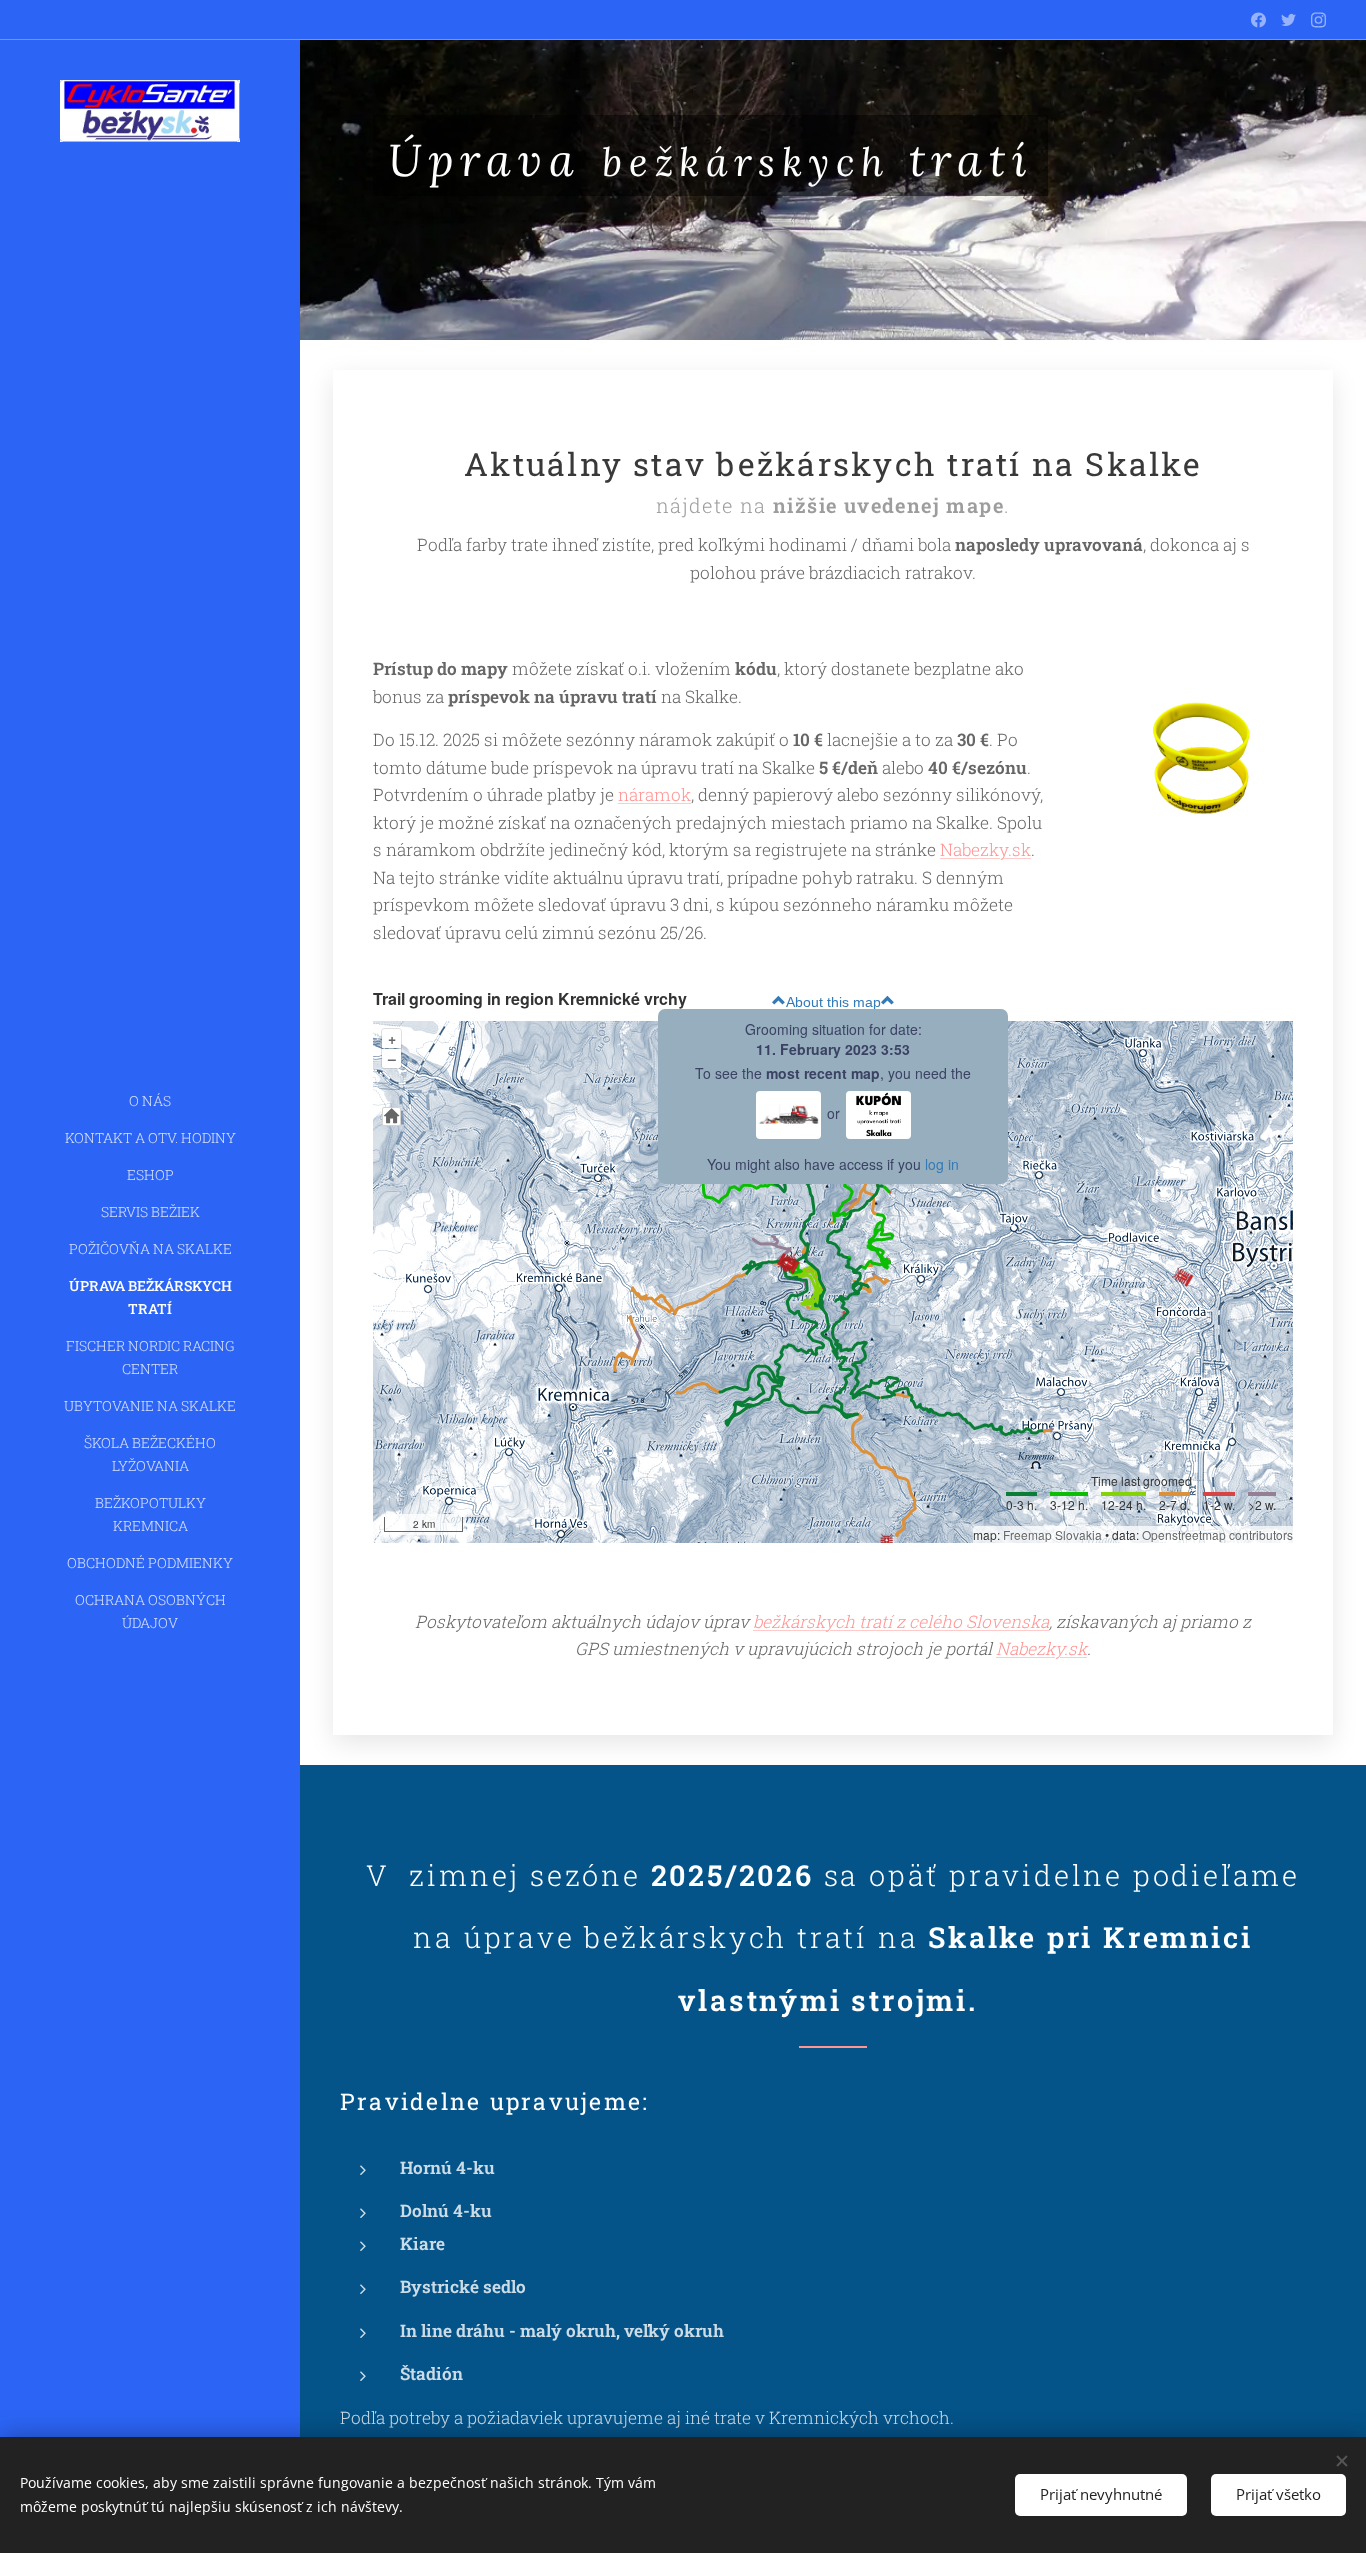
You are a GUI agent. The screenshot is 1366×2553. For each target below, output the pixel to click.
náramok (654, 794)
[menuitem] (150, 1100)
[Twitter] (1288, 20)
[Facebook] (1258, 20)
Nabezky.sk (985, 849)
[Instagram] (1318, 20)
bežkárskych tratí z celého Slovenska (901, 1621)
